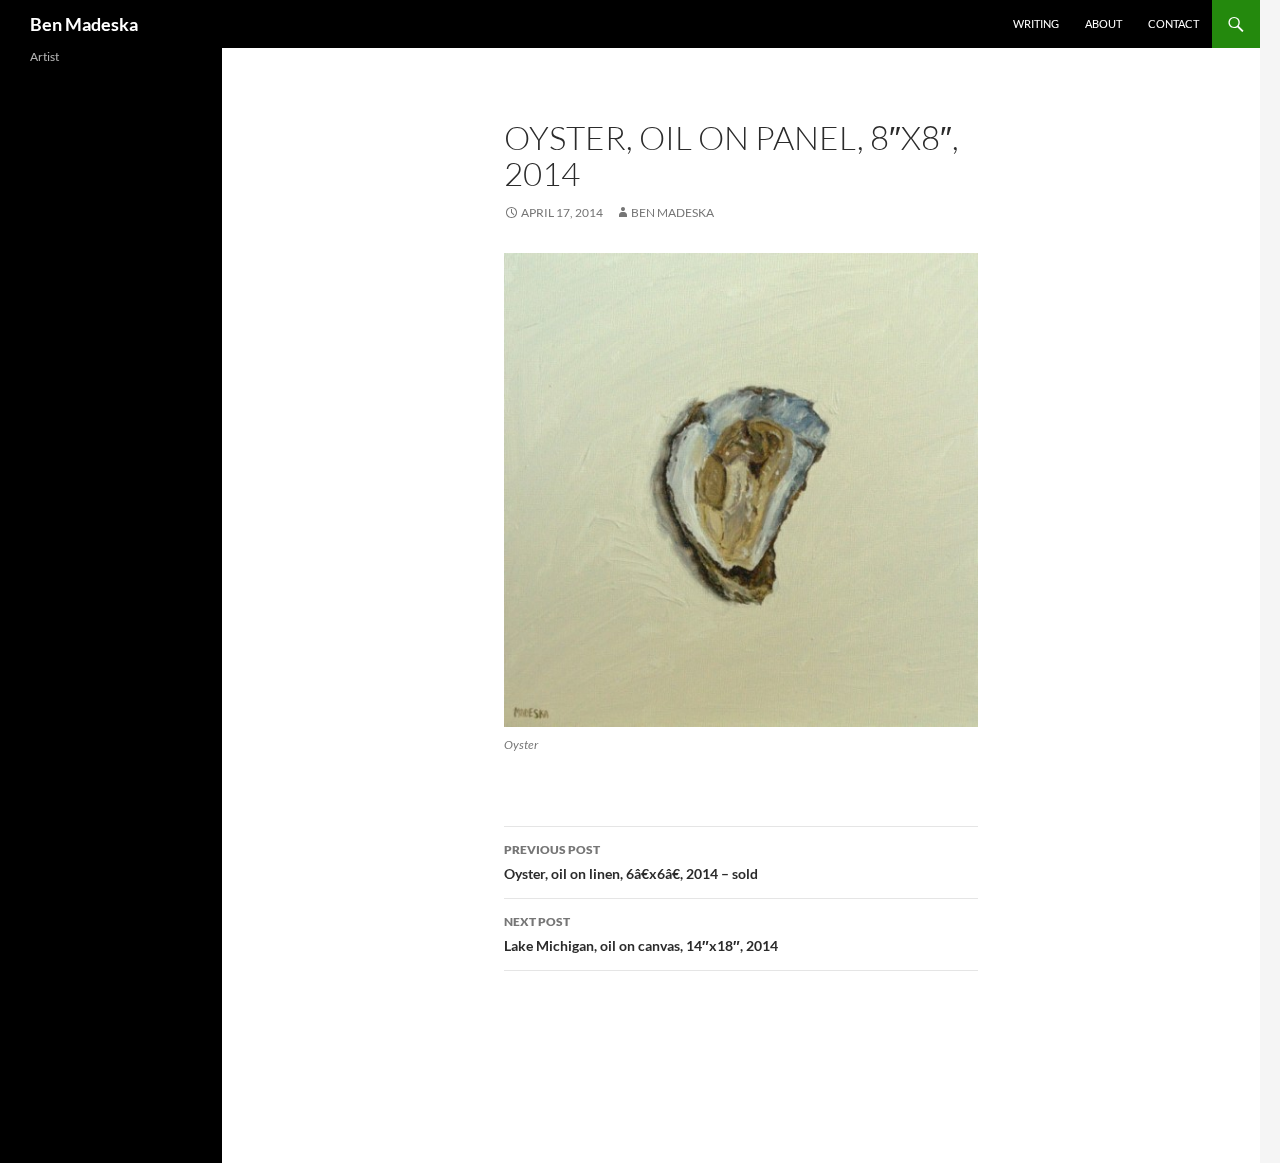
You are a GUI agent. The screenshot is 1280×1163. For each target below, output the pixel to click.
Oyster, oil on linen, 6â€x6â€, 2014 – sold (631, 862)
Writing (1036, 23)
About (1103, 23)
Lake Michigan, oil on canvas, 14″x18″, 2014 (641, 934)
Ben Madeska (84, 24)
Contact (1173, 23)
